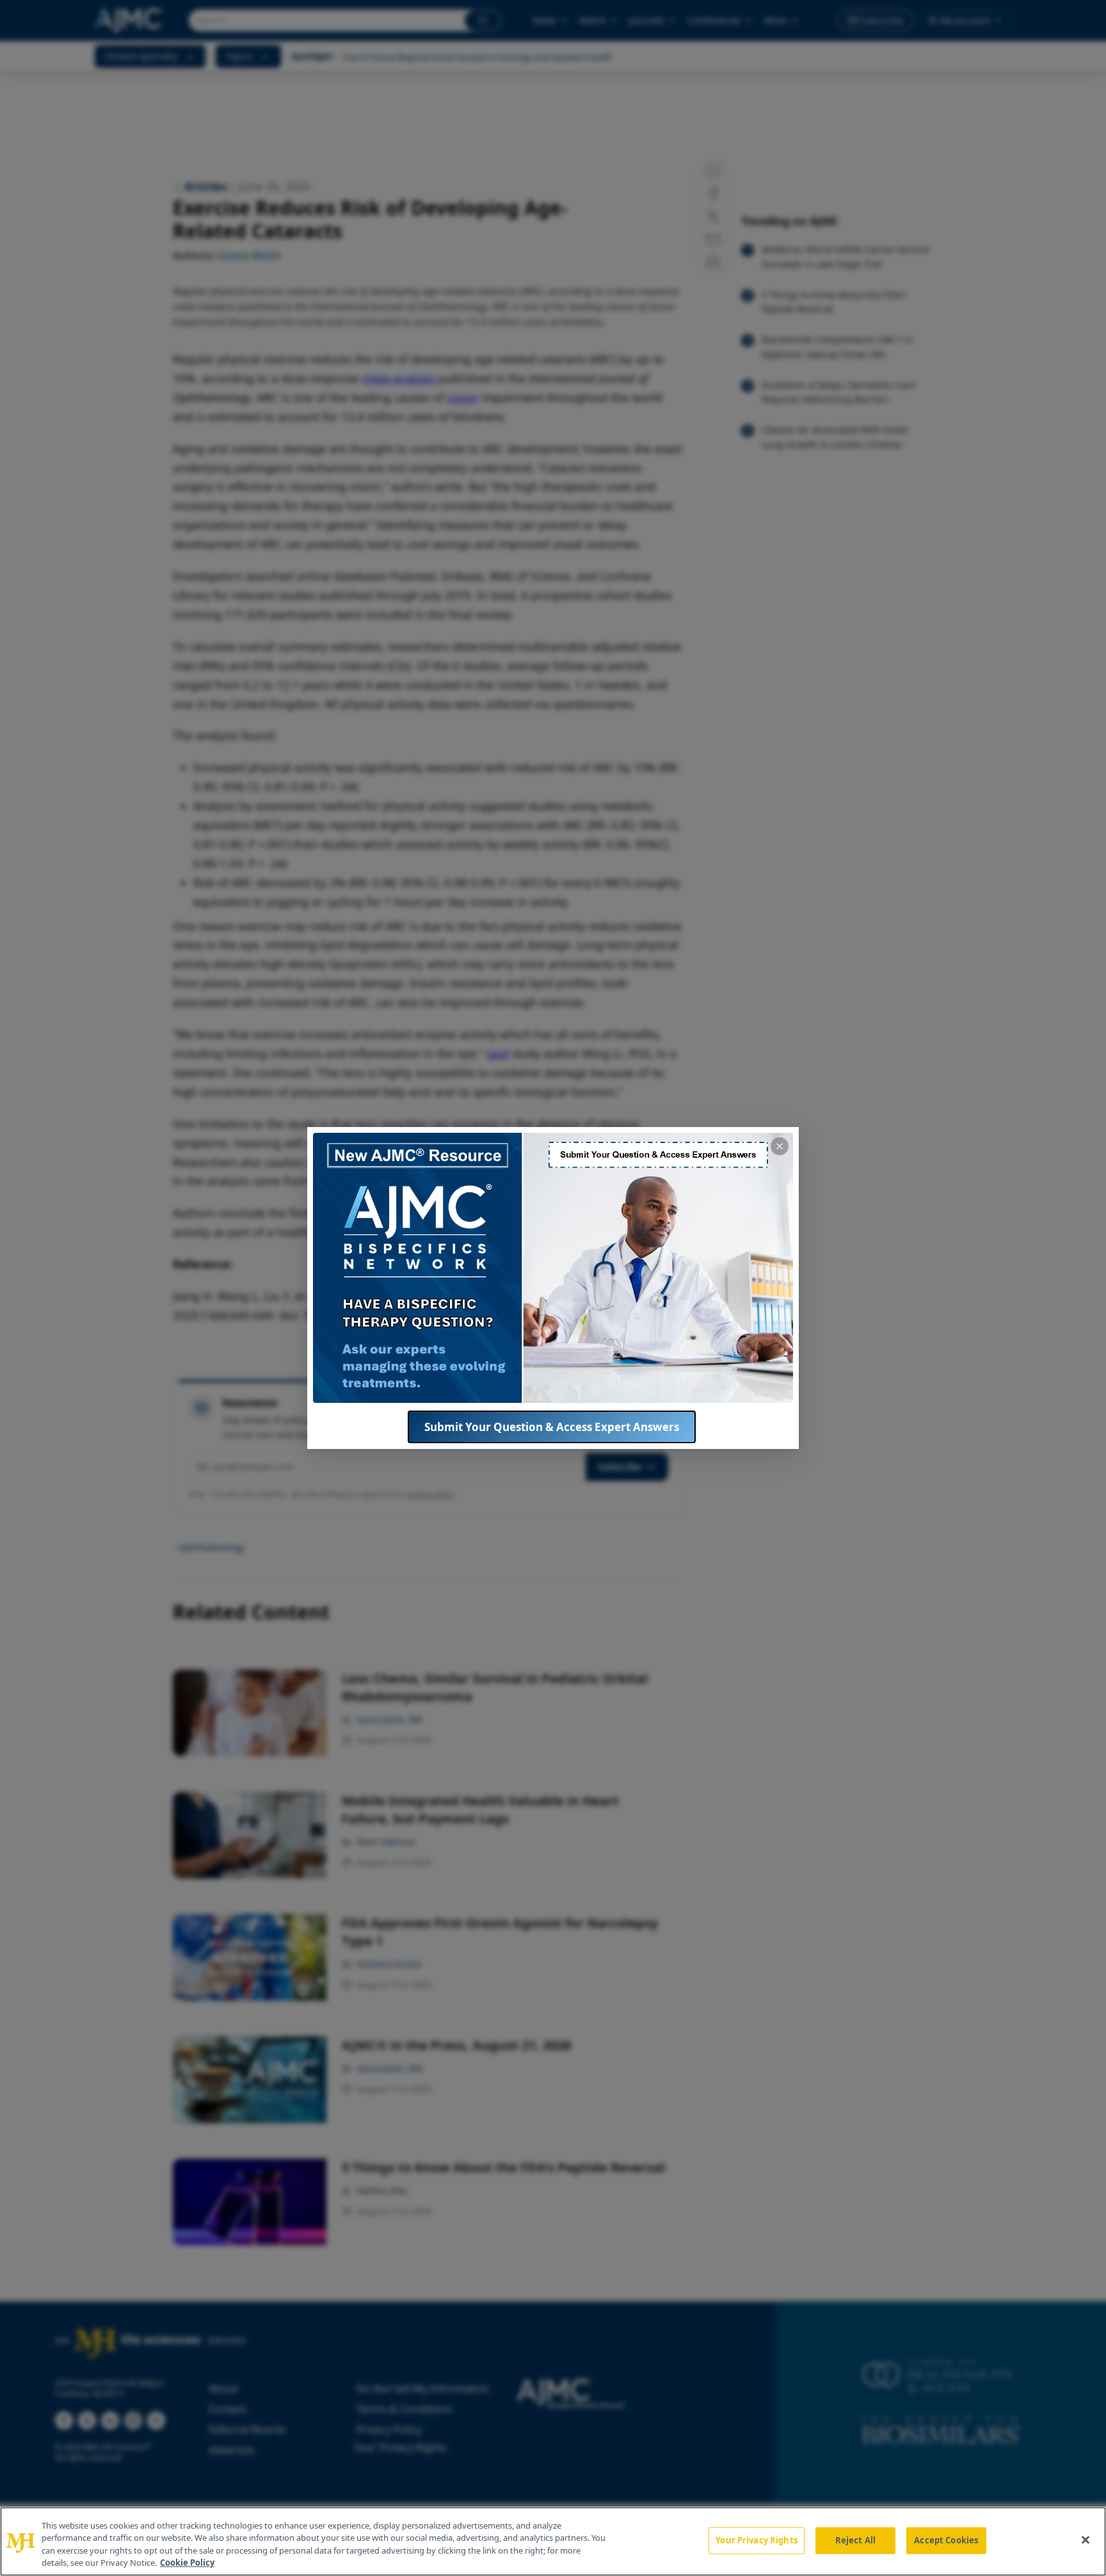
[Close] (1086, 2540)
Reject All (855, 2540)
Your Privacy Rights (756, 2540)
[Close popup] (780, 1146)
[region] (553, 2541)
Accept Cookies (946, 2540)
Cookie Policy (187, 2563)
